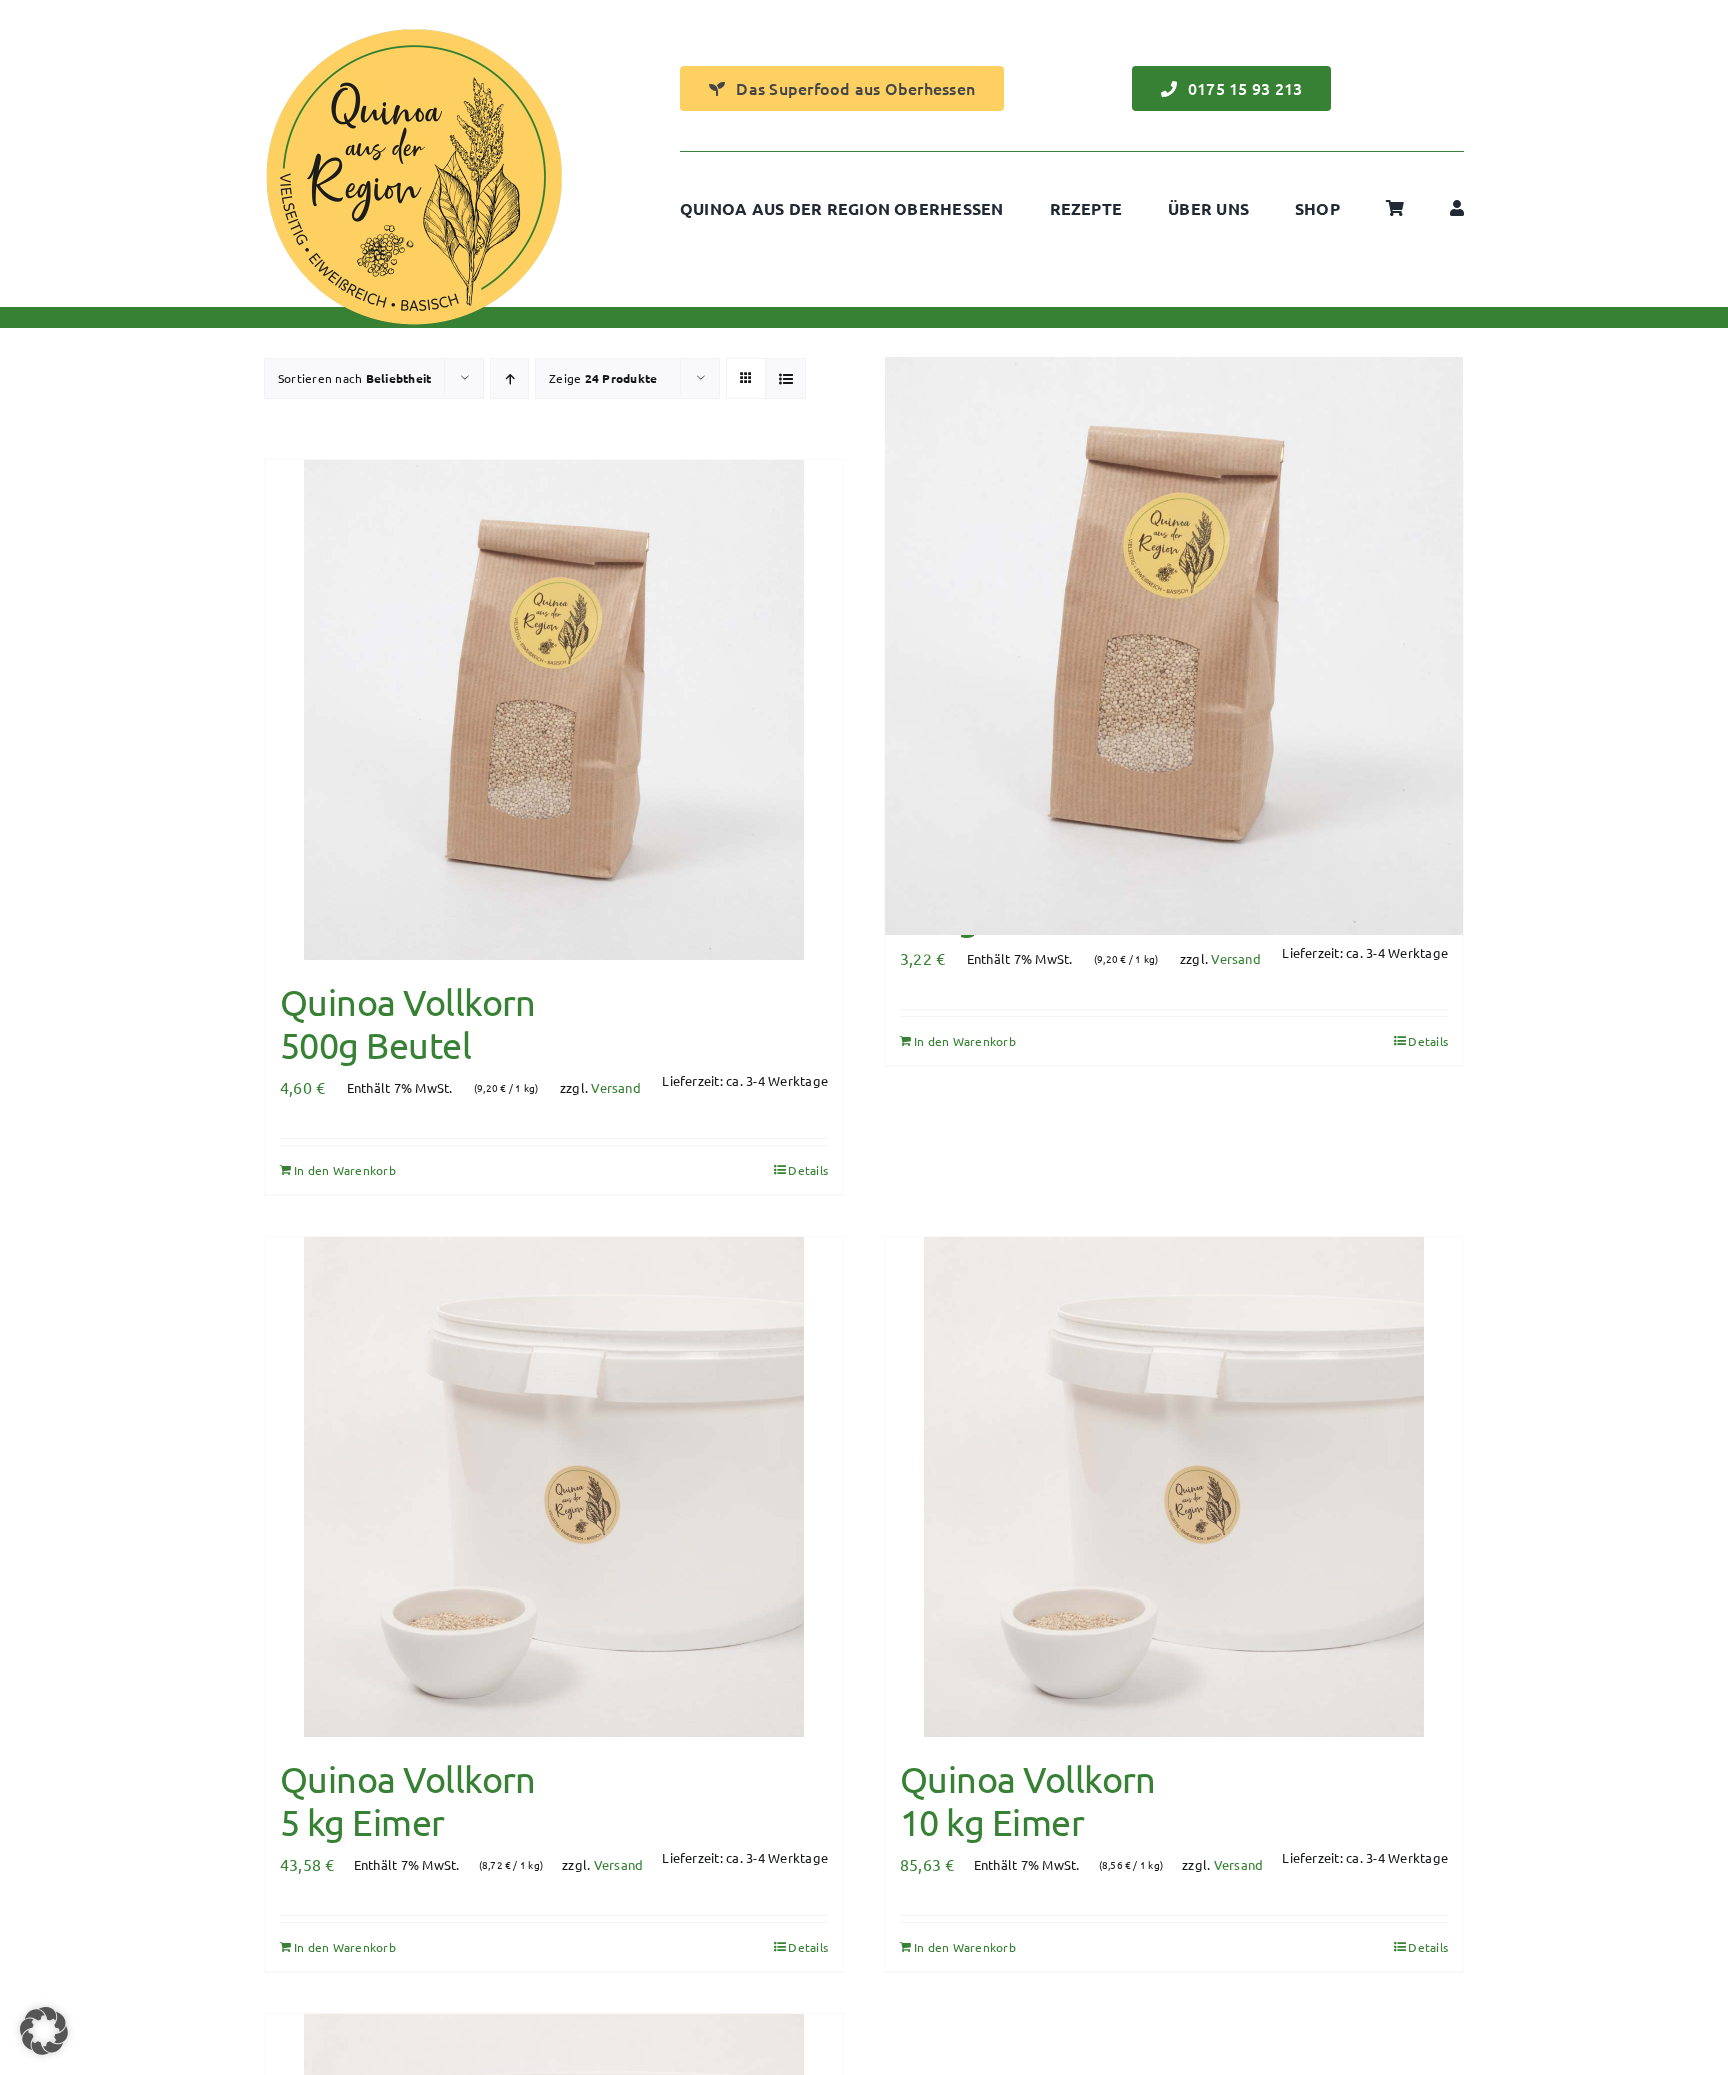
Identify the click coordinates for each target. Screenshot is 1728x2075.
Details (808, 1170)
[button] (44, 2031)
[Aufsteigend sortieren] (509, 378)
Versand (616, 1087)
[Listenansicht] (785, 378)
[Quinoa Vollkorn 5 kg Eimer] (554, 1487)
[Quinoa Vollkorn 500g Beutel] (554, 710)
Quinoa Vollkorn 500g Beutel (408, 1023)
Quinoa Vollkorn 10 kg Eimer (1028, 1800)
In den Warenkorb (345, 1170)
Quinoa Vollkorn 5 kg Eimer (408, 1800)
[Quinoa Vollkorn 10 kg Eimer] (1174, 1487)
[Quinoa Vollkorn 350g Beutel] (1174, 645)
